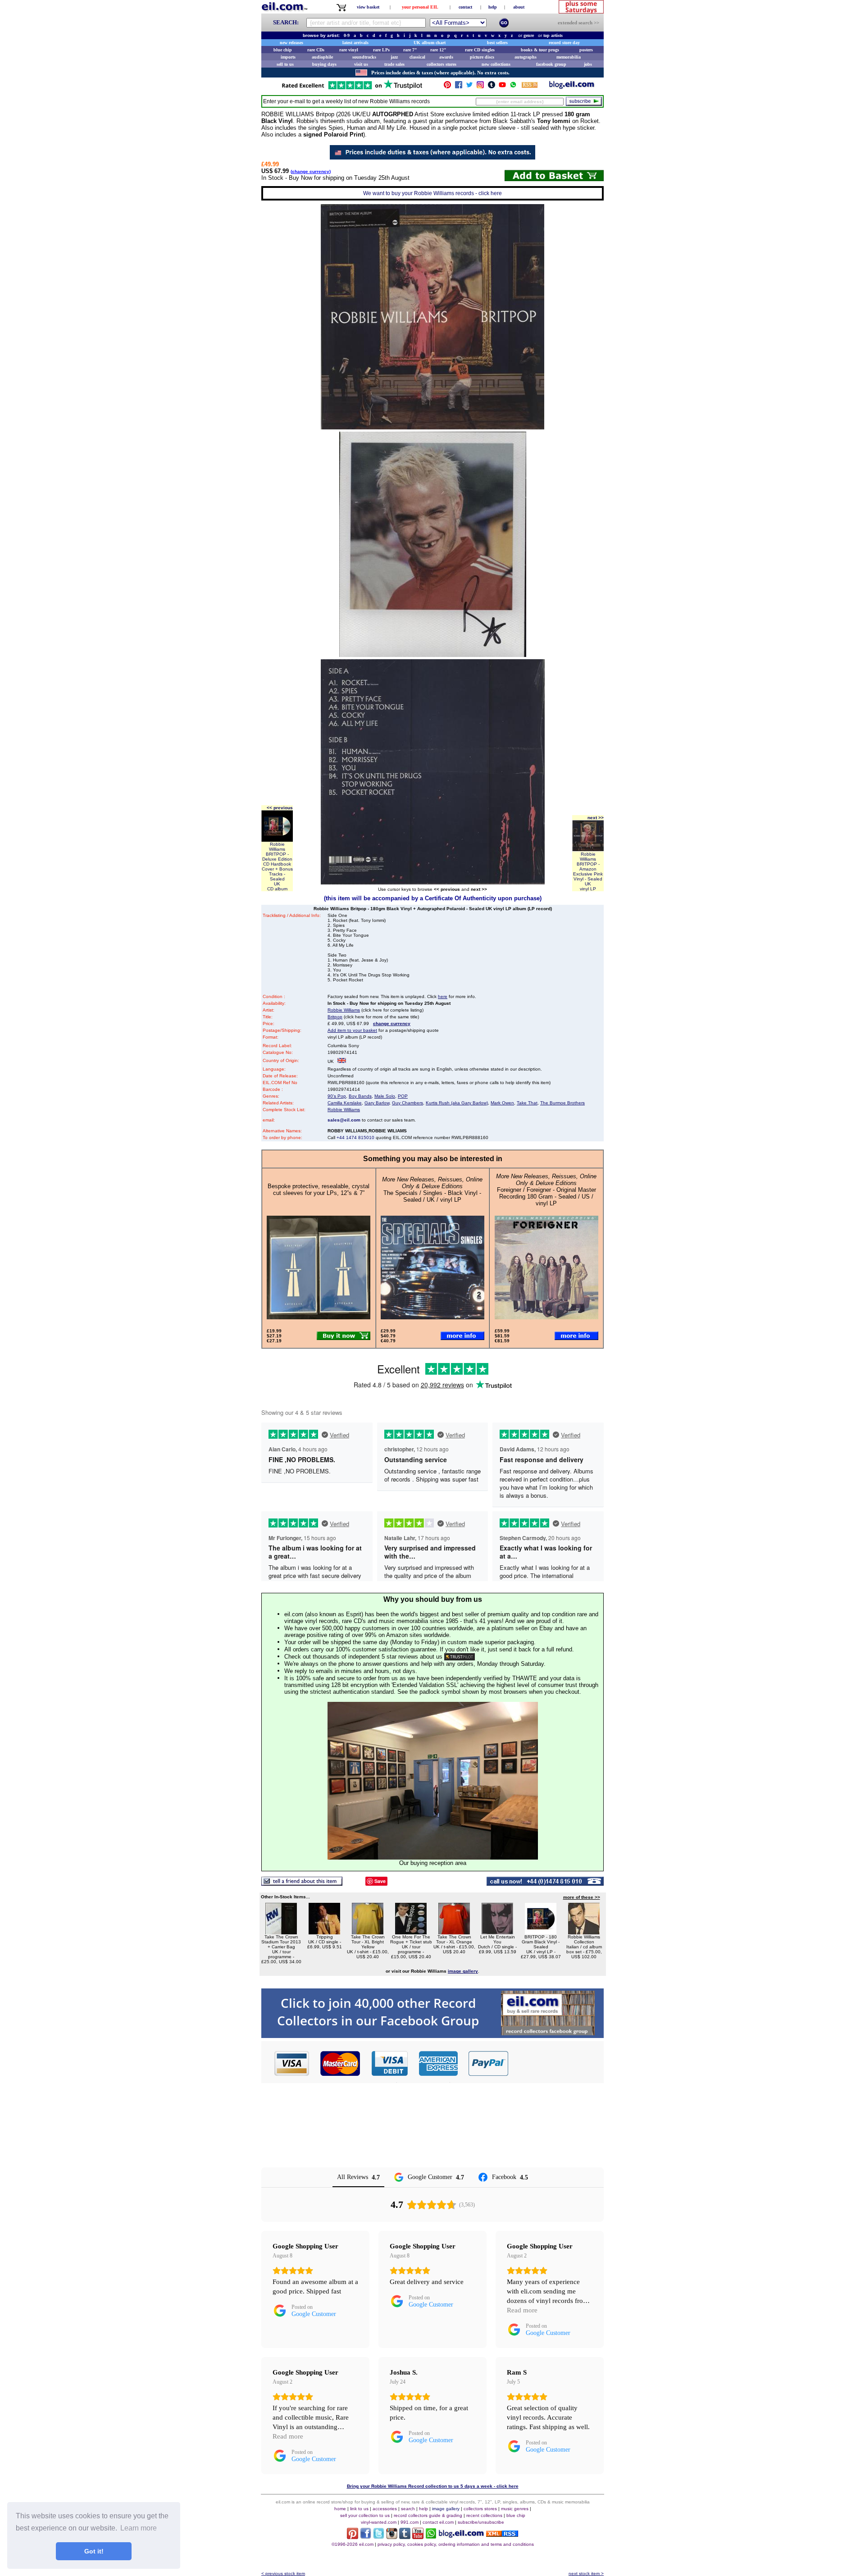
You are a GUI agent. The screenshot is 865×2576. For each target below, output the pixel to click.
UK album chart (430, 43)
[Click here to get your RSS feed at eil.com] (530, 86)
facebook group (551, 64)
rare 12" (438, 50)
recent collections (484, 2515)
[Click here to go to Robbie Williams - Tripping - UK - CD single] (324, 1932)
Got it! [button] (94, 2551)
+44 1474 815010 (355, 1138)
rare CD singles (480, 50)
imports (288, 57)
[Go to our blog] (572, 87)
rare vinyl (349, 50)
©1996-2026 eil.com (353, 2544)
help (493, 7)
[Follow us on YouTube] (502, 87)
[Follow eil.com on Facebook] (366, 2537)
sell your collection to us (365, 2515)
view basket (368, 7)
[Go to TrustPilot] (352, 89)
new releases (291, 43)
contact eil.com (438, 2522)
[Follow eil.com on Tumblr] (405, 2537)
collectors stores (442, 64)
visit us (361, 64)
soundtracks (364, 57)
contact (465, 7)
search (408, 2509)
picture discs (482, 57)
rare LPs (381, 50)
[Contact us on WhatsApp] (513, 87)
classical (417, 57)
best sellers (497, 43)
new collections (496, 64)
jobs (588, 64)
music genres (515, 2509)
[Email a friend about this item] (302, 1883)
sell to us (285, 64)
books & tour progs (540, 50)
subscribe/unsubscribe (481, 2522)
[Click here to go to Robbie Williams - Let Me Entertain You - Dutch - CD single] (497, 1932)
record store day (564, 43)
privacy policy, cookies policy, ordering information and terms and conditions (456, 2544)
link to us (359, 2509)
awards (446, 57)
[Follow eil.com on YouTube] (418, 2537)
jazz (394, 57)
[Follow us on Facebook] (459, 87)
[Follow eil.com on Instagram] (392, 2537)
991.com (410, 2522)
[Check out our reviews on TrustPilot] (460, 1657)
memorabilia (569, 57)
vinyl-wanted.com (379, 2522)
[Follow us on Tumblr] (492, 87)
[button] (556, 2063)
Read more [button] (522, 2310)
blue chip (283, 50)
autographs (526, 57)
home (340, 2509)
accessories (385, 2509)
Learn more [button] (139, 2528)
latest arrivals (355, 43)
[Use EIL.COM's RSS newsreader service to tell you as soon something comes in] (502, 2534)
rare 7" (410, 50)
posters (586, 50)
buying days (324, 64)
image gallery (446, 2509)
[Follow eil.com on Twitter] (379, 2537)
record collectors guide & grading (428, 2515)
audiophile (322, 57)
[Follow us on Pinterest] (447, 87)
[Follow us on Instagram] (480, 87)
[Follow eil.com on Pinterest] (353, 2537)
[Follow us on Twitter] (469, 87)
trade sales (394, 64)
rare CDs (316, 50)
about (519, 7)
